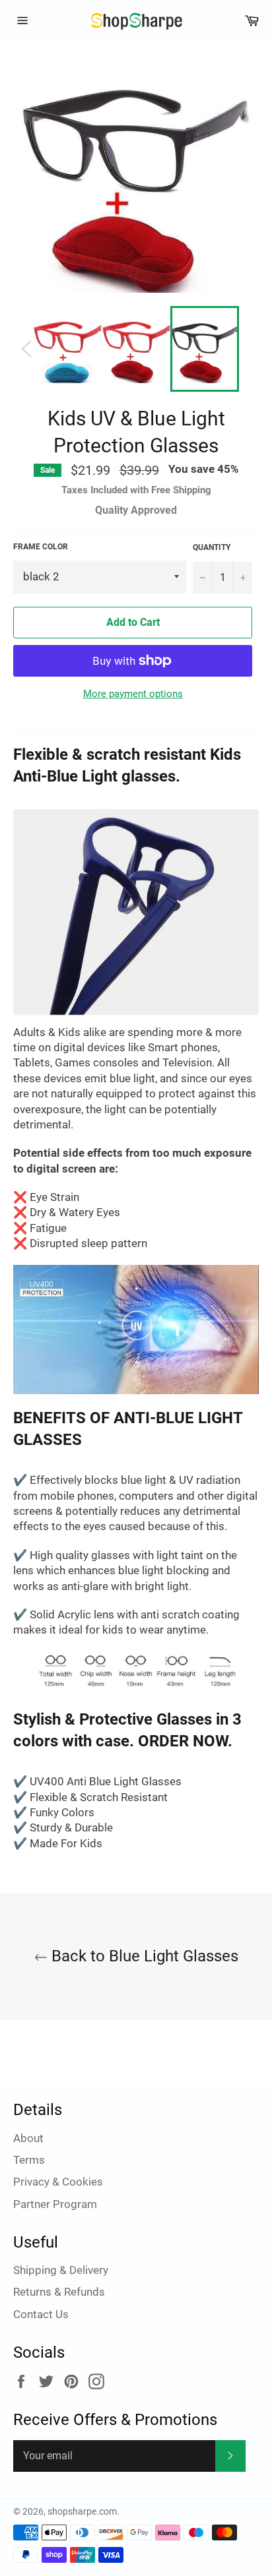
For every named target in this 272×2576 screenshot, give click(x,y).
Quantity (212, 547)
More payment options (133, 694)
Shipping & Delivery (61, 2270)
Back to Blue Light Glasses (143, 1956)
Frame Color (41, 547)
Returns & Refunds (59, 2292)
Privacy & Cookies (58, 2182)
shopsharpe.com (82, 2511)
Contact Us (41, 2314)
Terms (29, 2160)
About (28, 2138)
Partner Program (55, 2204)
